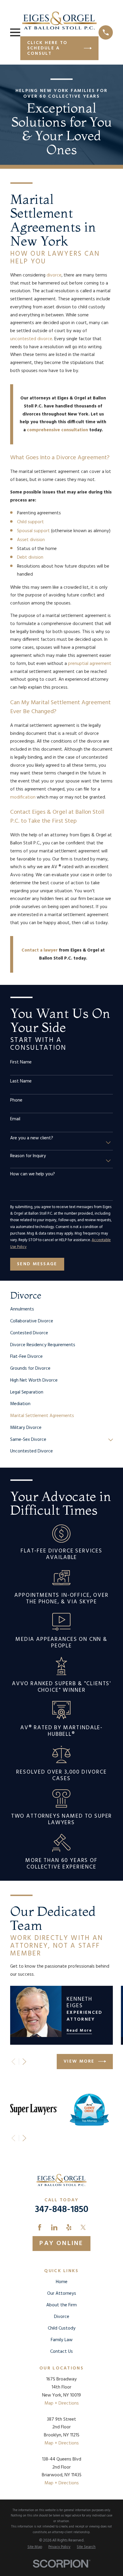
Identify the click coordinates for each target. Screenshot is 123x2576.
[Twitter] (83, 2227)
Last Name (21, 1081)
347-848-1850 (62, 2210)
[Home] (59, 20)
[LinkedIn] (54, 2227)
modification (23, 797)
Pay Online (61, 2243)
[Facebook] (40, 2227)
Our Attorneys (62, 2294)
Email (15, 1119)
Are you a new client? (32, 1138)
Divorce (62, 2317)
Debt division (30, 557)
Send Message (37, 1264)
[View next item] (24, 2062)
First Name (21, 1062)
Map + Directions (62, 2403)
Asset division (31, 540)
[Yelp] (69, 2227)
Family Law (62, 2340)
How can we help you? (33, 1174)
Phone (16, 1100)
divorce (54, 275)
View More (79, 2061)
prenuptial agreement (90, 664)
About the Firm (61, 2305)
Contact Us (61, 2352)
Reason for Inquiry (28, 1156)
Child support (30, 522)
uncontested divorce (31, 339)
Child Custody (62, 2328)
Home (62, 2282)
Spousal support (33, 531)
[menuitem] (61, 1310)
